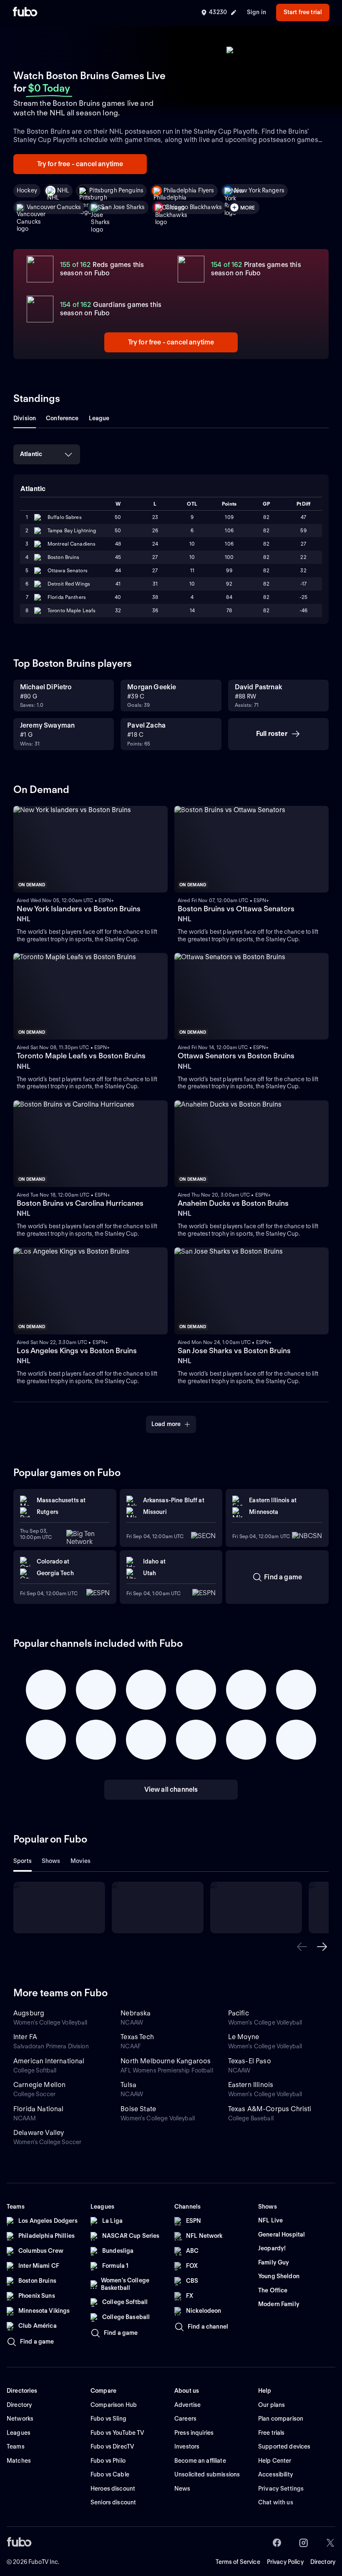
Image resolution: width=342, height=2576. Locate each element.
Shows (51, 1861)
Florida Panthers (67, 597)
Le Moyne (244, 2037)
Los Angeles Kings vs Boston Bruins (77, 1350)
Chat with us (276, 2502)
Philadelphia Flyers (189, 190)
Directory (323, 2562)
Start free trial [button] (303, 12)
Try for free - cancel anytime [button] (80, 164)
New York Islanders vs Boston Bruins (79, 909)
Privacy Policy (285, 2562)
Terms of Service (238, 2562)
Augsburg (29, 2013)
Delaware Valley (39, 2133)
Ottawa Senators (68, 570)
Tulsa (128, 2085)
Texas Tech (137, 2037)
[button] (302, 1947)
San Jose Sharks (123, 207)
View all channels (171, 1789)
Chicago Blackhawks (194, 207)
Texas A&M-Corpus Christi (270, 2109)
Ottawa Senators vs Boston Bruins (236, 1056)
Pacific (239, 2013)
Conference (62, 418)
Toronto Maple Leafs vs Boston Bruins (81, 1056)
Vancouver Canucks (54, 207)
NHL (63, 190)
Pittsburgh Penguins (116, 190)
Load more (166, 1424)
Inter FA (25, 2037)
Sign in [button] (256, 12)
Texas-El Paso (250, 2061)
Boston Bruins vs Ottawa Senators (236, 909)
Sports (23, 1861)
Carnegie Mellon (39, 2085)
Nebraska (136, 2013)
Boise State (138, 2109)
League (99, 418)
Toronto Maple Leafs (72, 610)
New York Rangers (259, 190)
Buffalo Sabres (65, 517)
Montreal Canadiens (72, 544)
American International (49, 2061)
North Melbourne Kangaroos (166, 2061)
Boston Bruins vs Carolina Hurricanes (80, 1203)
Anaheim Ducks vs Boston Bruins (233, 1203)
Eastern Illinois (251, 2085)
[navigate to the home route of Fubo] (25, 12)
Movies (81, 1861)
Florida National (39, 2109)
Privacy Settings (281, 2489)
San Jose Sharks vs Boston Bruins (234, 1350)
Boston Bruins (64, 557)
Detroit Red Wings (69, 584)
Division (25, 418)
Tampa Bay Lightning (72, 530)
